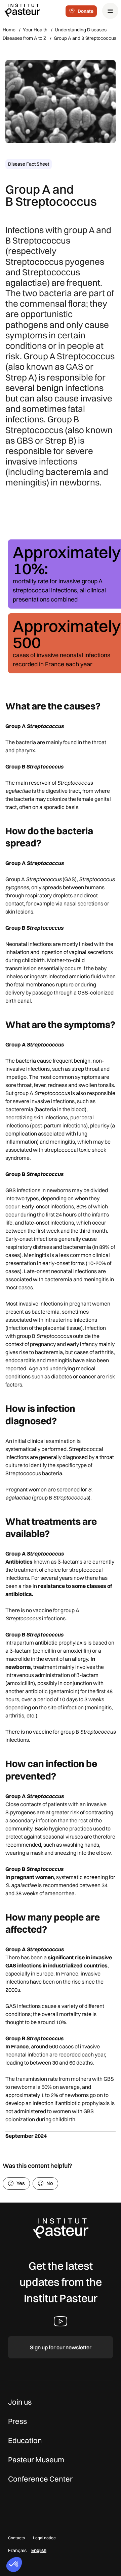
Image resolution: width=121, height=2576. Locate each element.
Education (25, 2440)
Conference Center (40, 2479)
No (50, 2183)
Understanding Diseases (81, 30)
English (39, 2550)
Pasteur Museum (36, 2460)
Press (17, 2421)
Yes (21, 2183)
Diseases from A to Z (25, 38)
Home (9, 30)
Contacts (16, 2538)
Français (17, 2550)
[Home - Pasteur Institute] (22, 10)
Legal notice (44, 2538)
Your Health (35, 30)
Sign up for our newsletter (61, 2347)
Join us (20, 2402)
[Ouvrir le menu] (110, 11)
